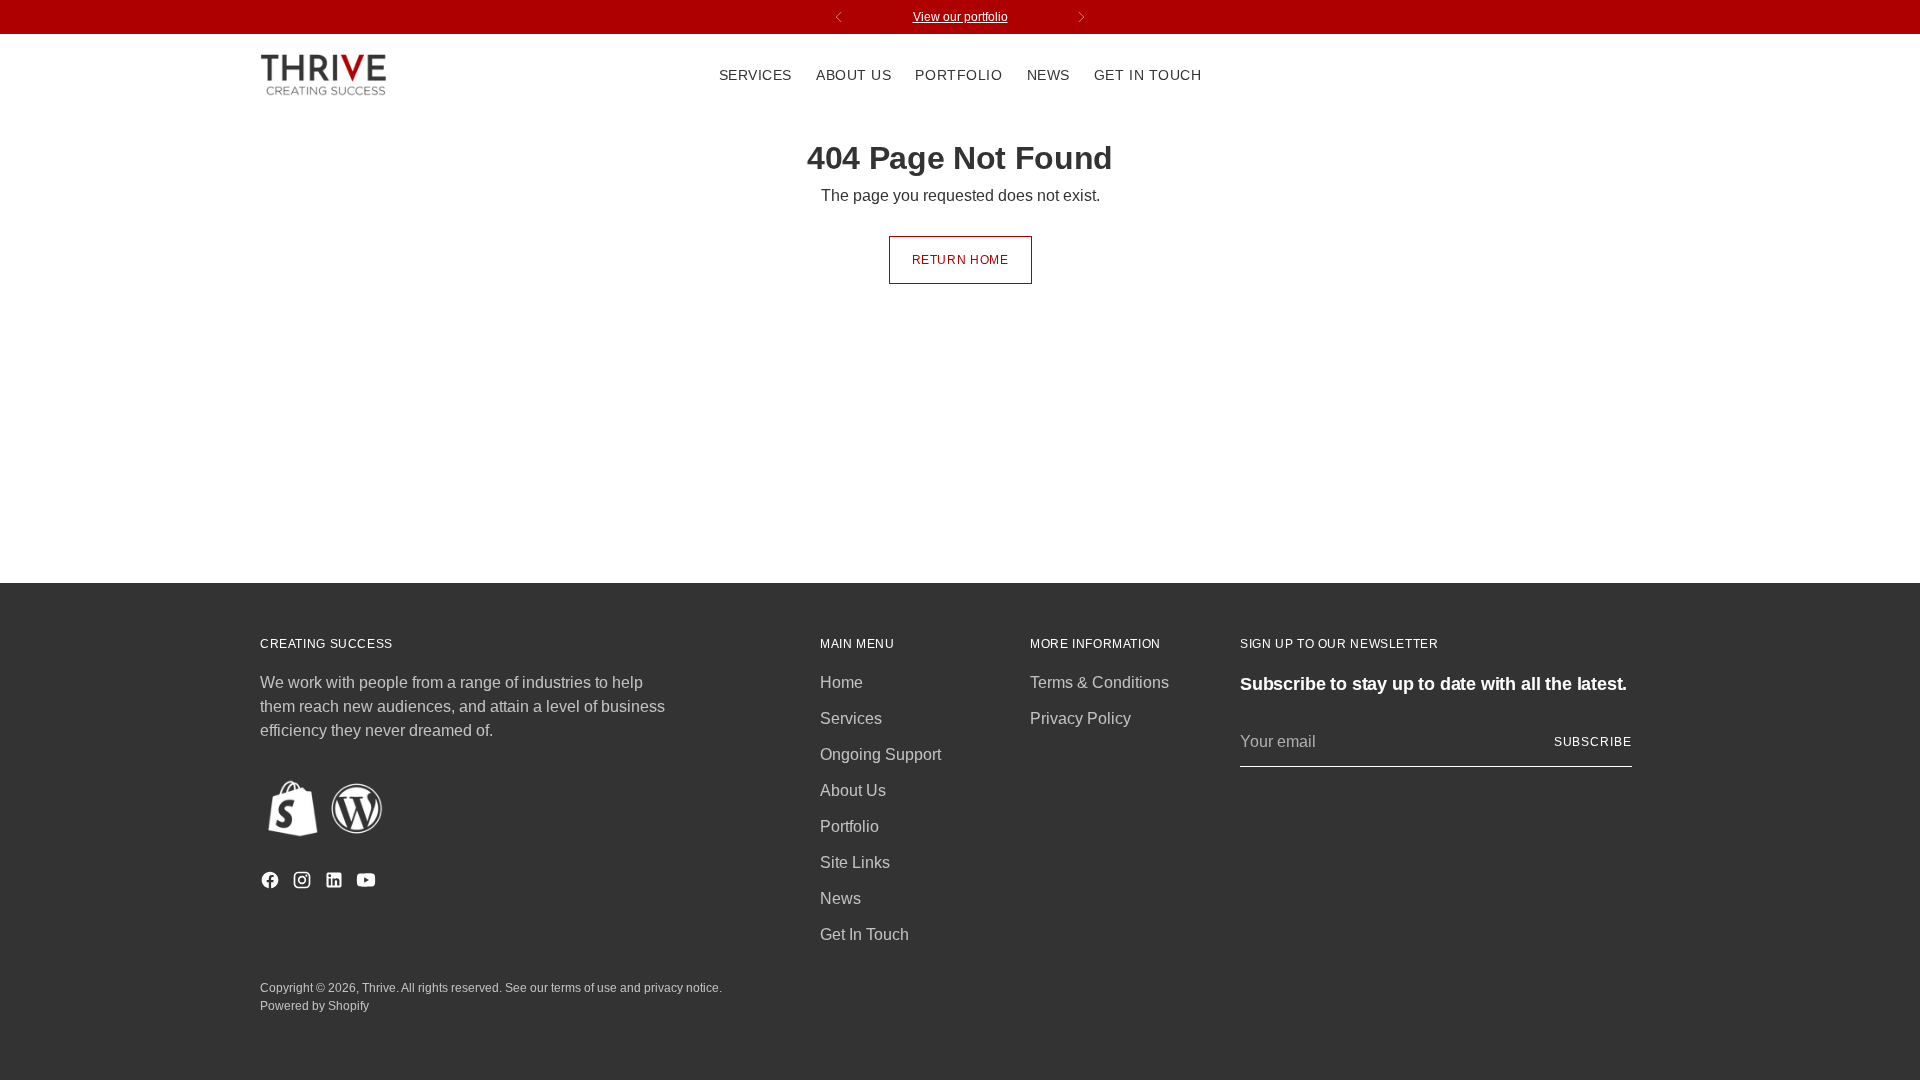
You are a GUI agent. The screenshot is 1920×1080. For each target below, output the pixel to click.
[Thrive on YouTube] (368, 883)
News (840, 898)
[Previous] (839, 17)
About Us (853, 790)
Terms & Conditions (1099, 682)
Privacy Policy (1080, 718)
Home (841, 682)
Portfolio (849, 826)
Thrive (379, 988)
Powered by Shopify (314, 1006)
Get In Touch (864, 934)
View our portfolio (960, 17)
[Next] (1081, 17)
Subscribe (1593, 742)
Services (851, 718)
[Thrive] (325, 75)
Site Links (855, 862)
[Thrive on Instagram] (304, 883)
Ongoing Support (880, 754)
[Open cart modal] (1649, 76)
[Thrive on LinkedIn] (336, 883)
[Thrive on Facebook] (272, 883)
